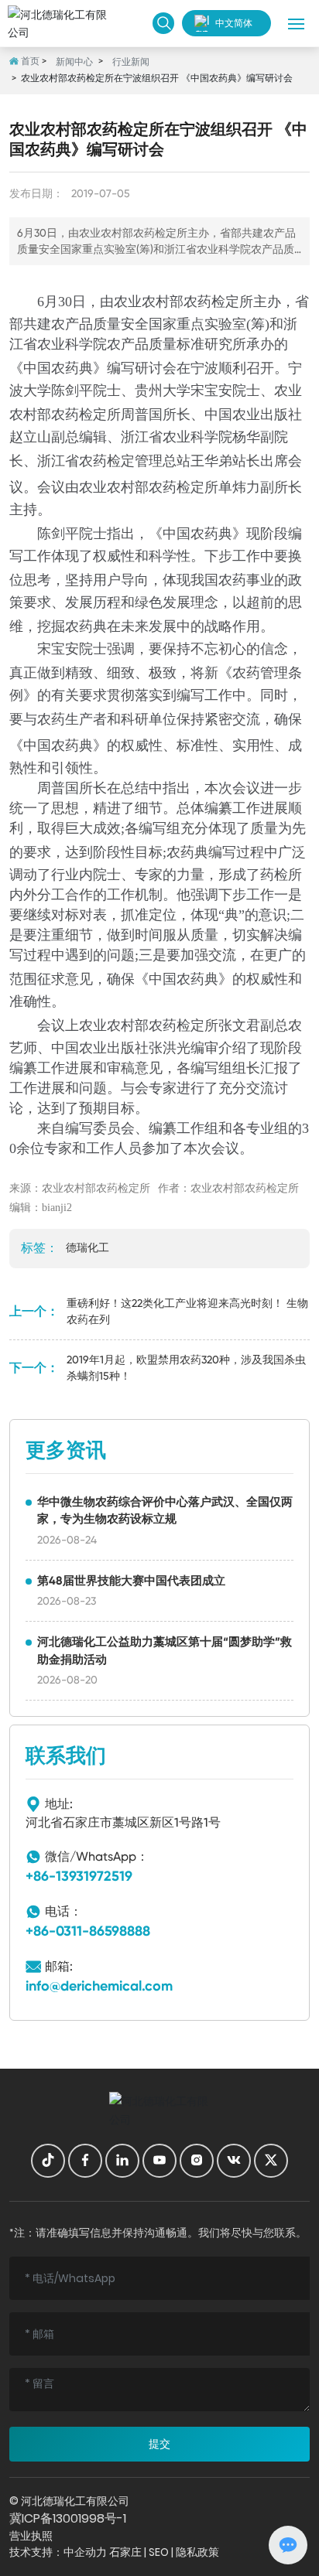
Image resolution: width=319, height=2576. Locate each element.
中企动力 (85, 2552)
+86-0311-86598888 (88, 1931)
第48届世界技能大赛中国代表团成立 (131, 1581)
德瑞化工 (87, 1247)
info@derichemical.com (99, 1986)
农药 (197, 302)
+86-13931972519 (79, 1876)
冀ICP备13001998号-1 (68, 2518)
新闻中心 (74, 62)
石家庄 (125, 2552)
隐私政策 (197, 2552)
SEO (159, 2552)
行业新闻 (131, 62)
